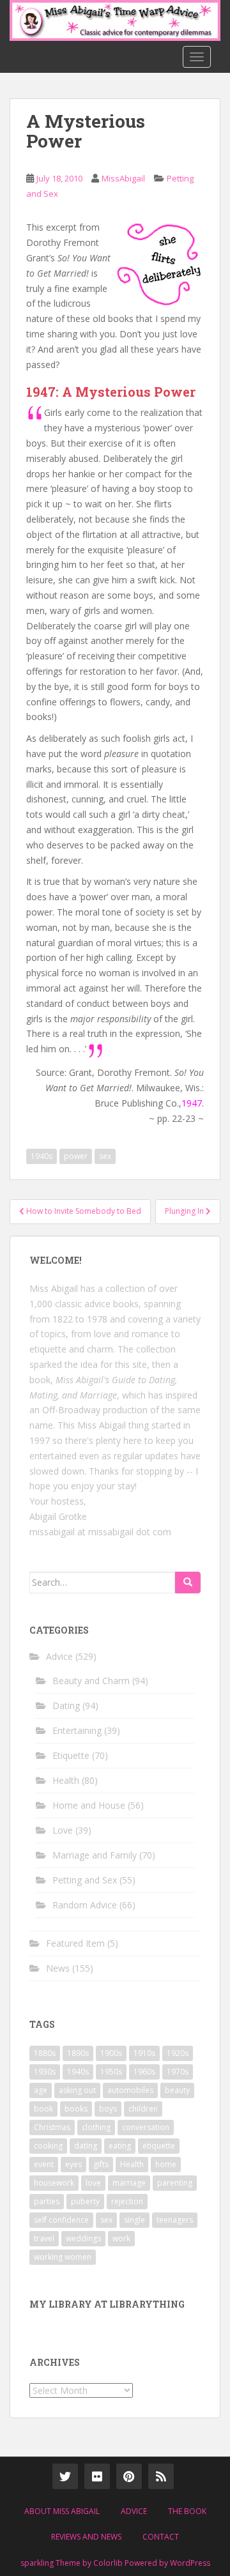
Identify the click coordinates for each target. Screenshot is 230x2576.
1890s (78, 2053)
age (41, 2090)
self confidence (61, 2220)
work (121, 2238)
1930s (45, 2072)
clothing (96, 2127)
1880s (45, 2053)
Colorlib (108, 2563)
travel (44, 2238)
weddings (83, 2238)
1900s (111, 2053)
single (134, 2220)
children (143, 2109)
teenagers (175, 2220)
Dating (66, 1706)
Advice (59, 1656)
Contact (161, 2537)
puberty (85, 2201)
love (93, 2183)
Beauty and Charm (91, 1681)
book (43, 2109)
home (166, 2164)
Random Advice (85, 1905)
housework (54, 2183)
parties (47, 2201)
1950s (111, 2072)
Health (66, 1780)
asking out (77, 2090)
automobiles (130, 2090)
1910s (144, 2053)
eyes (73, 2164)
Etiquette (71, 1755)
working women (63, 2257)
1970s (178, 2072)
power (76, 1156)
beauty (177, 2090)
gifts (101, 2164)
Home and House (89, 1805)
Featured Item (75, 1943)
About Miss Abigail (62, 2511)
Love (63, 1830)
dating (86, 2146)
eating (120, 2146)
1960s (144, 2072)
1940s (42, 1156)
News (58, 1968)
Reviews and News (86, 2537)
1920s (178, 2053)
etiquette (159, 2146)
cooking (48, 2146)
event (44, 2164)
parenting (175, 2183)
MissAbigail (123, 178)
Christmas (52, 2127)
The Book (187, 2511)
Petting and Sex (85, 1880)
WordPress (190, 2563)
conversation (146, 2127)
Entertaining (77, 1730)
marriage (129, 2183)
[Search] (188, 1583)
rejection (127, 2201)
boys (108, 2109)
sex (105, 1156)
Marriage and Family (95, 1855)
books (76, 2109)
